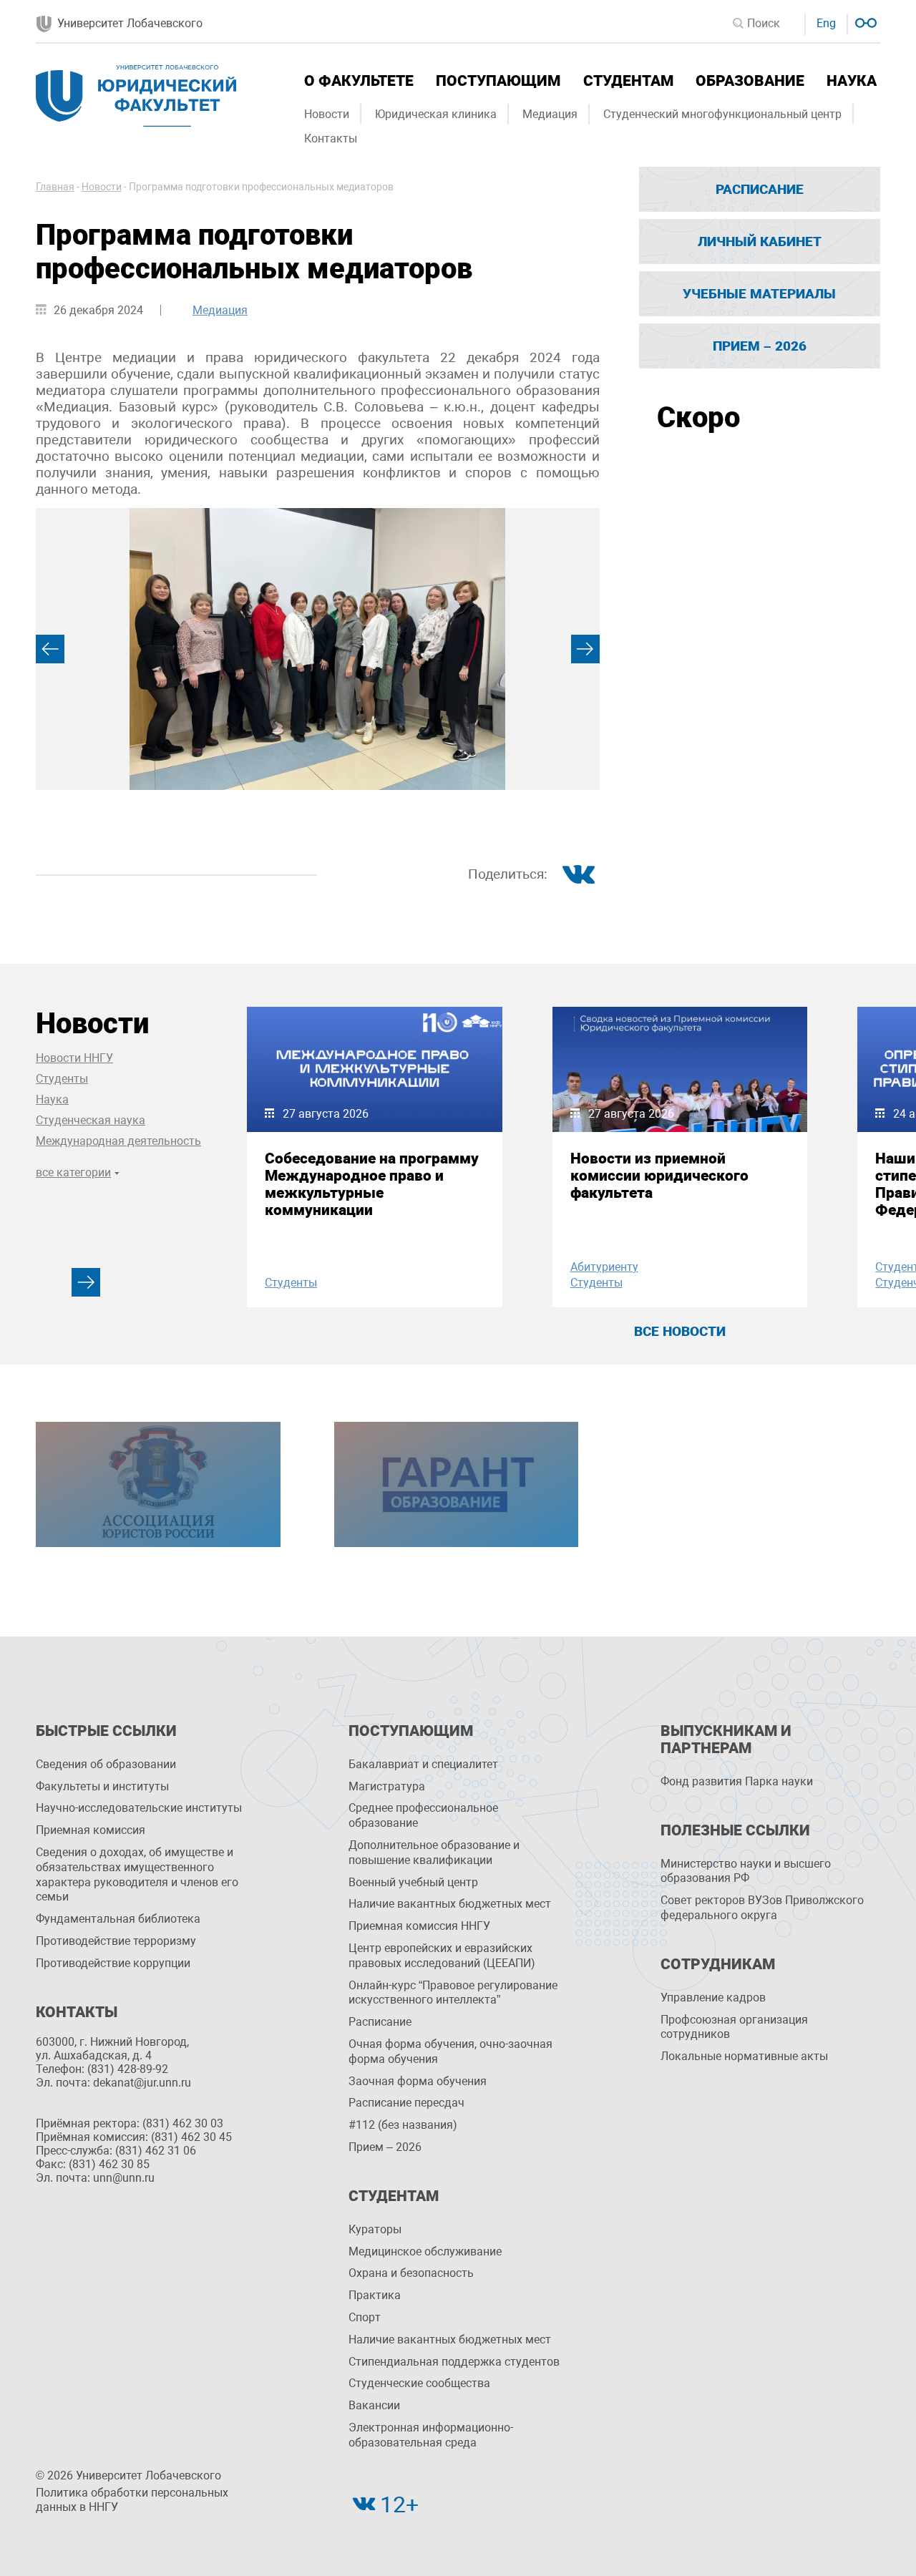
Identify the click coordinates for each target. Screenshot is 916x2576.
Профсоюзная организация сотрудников (734, 2027)
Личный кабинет (760, 241)
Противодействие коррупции (113, 1963)
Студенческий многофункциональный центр (722, 114)
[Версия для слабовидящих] (864, 21)
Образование (750, 81)
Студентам (628, 81)
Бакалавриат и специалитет (423, 1764)
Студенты (62, 1079)
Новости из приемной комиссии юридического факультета (659, 1176)
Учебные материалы (759, 294)
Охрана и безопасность (411, 2273)
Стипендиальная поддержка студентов (454, 2362)
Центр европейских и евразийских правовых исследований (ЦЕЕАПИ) (442, 1956)
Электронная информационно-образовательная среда (431, 2435)
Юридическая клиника (436, 114)
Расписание (760, 189)
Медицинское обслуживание (425, 2251)
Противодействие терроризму (116, 1941)
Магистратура (387, 1786)
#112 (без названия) (403, 2125)
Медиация (550, 114)
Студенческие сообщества (419, 2383)
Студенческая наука (91, 1120)
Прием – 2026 (760, 346)
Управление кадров (713, 1997)
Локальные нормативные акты (744, 2056)
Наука (852, 81)
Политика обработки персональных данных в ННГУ (132, 2500)
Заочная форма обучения (418, 2081)
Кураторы (375, 2229)
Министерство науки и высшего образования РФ (746, 1871)
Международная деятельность (118, 1141)
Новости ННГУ (74, 1058)
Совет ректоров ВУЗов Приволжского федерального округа (762, 1908)
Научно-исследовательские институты (139, 1808)
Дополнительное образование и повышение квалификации (434, 1853)
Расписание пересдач (406, 2103)
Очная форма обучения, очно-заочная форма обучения (450, 2051)
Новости (327, 114)
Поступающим (498, 81)
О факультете (359, 81)
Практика (375, 2295)
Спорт (365, 2317)
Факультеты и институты (102, 1786)
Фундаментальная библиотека (118, 1919)
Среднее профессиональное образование (423, 1815)
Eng (826, 23)
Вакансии (374, 2405)
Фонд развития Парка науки (737, 1781)
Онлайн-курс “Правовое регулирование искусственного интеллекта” (453, 1993)
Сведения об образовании (106, 1764)
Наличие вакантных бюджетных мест (450, 1904)
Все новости (680, 1331)
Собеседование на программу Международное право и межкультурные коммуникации (372, 1184)
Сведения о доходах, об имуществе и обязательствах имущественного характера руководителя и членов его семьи (137, 1874)
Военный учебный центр (413, 1882)
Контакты (331, 138)
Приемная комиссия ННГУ (419, 1926)
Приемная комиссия (91, 1830)
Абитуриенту (604, 1267)
